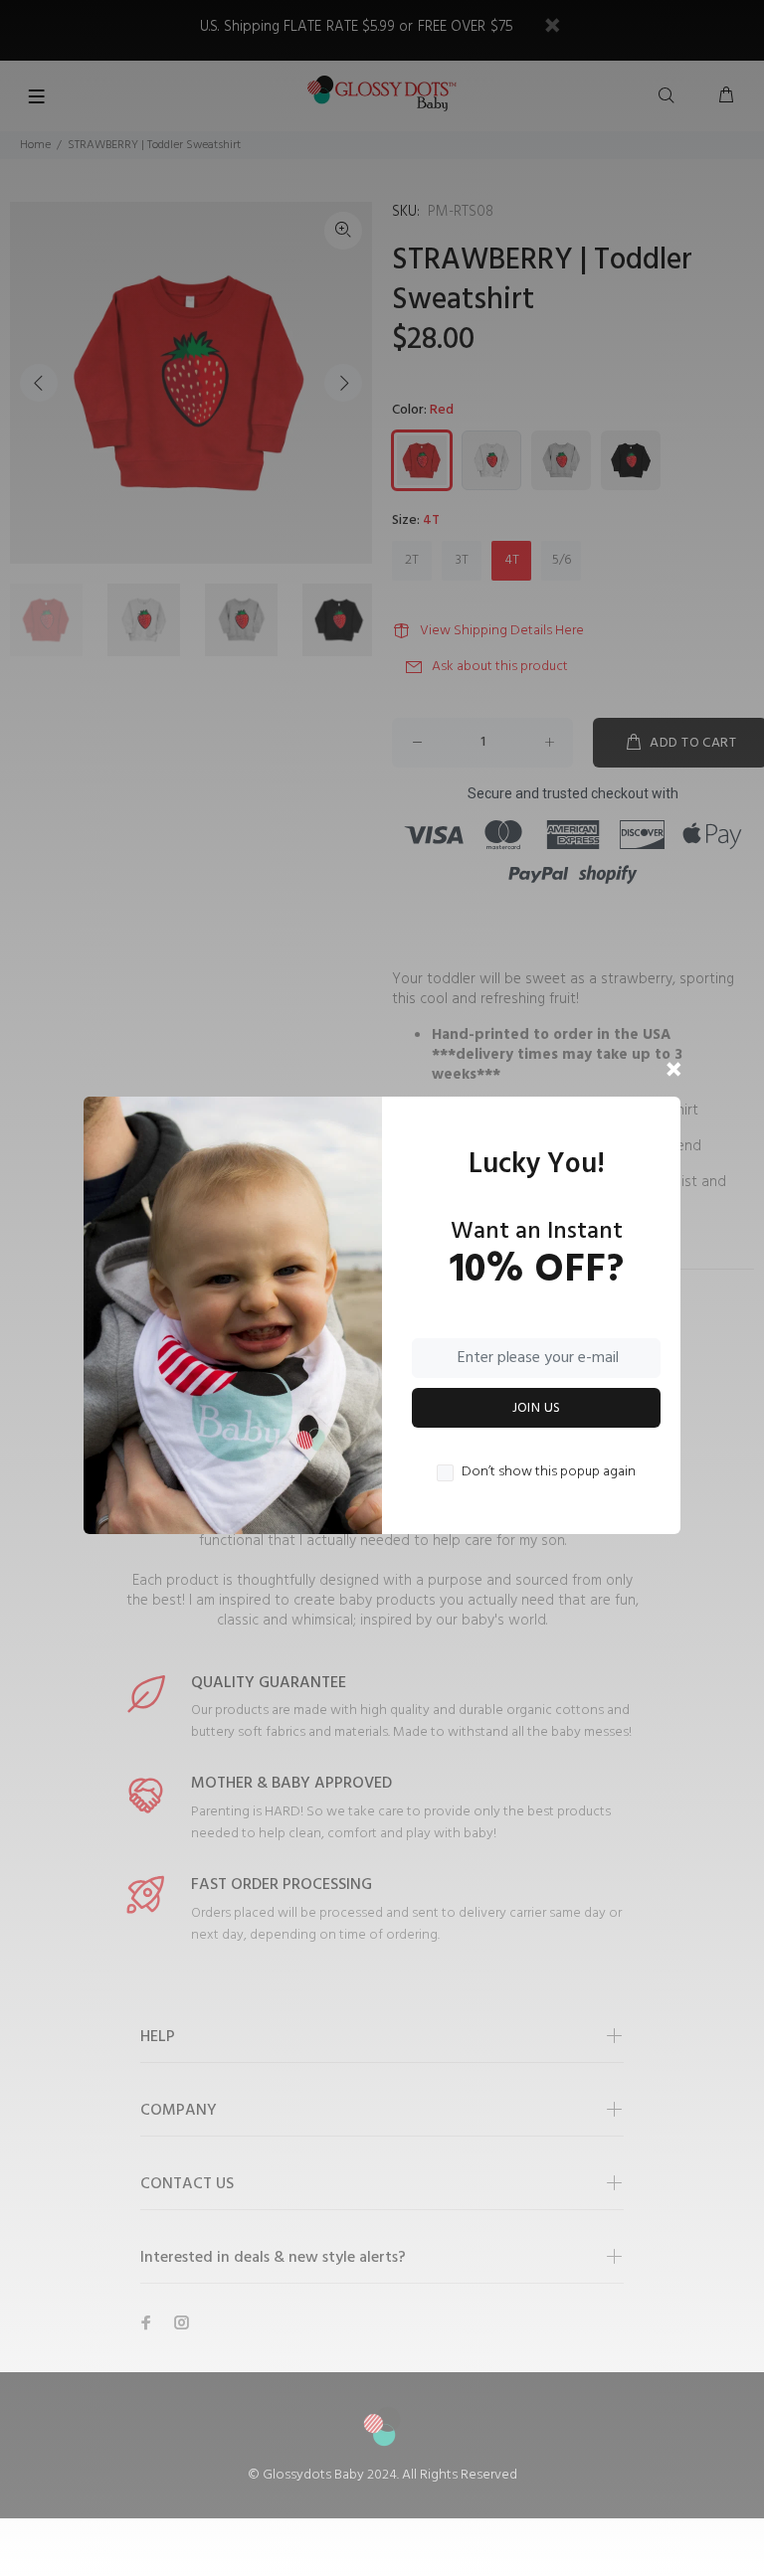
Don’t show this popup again (549, 1472)
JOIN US (537, 1408)
